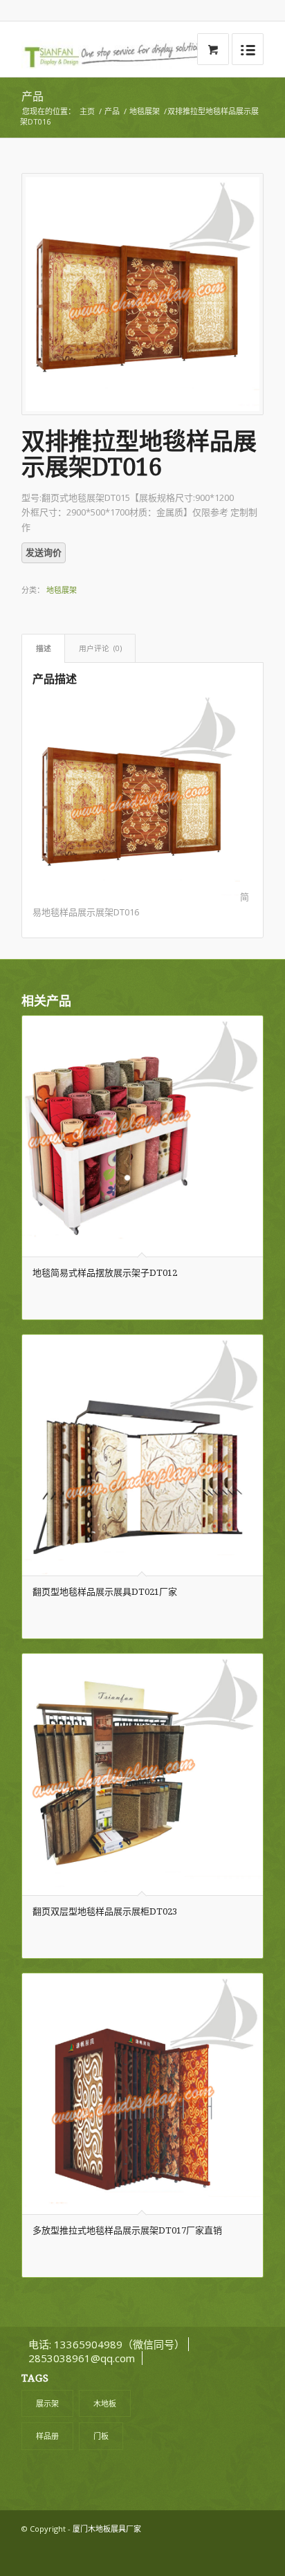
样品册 (47, 2436)
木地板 (105, 2403)
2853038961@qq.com (82, 2358)
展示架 (47, 2403)
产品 (33, 97)
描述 (44, 648)
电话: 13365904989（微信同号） (105, 2344)
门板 (101, 2436)
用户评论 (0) (100, 648)
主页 (87, 111)
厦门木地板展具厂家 (107, 2529)
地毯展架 (145, 111)
